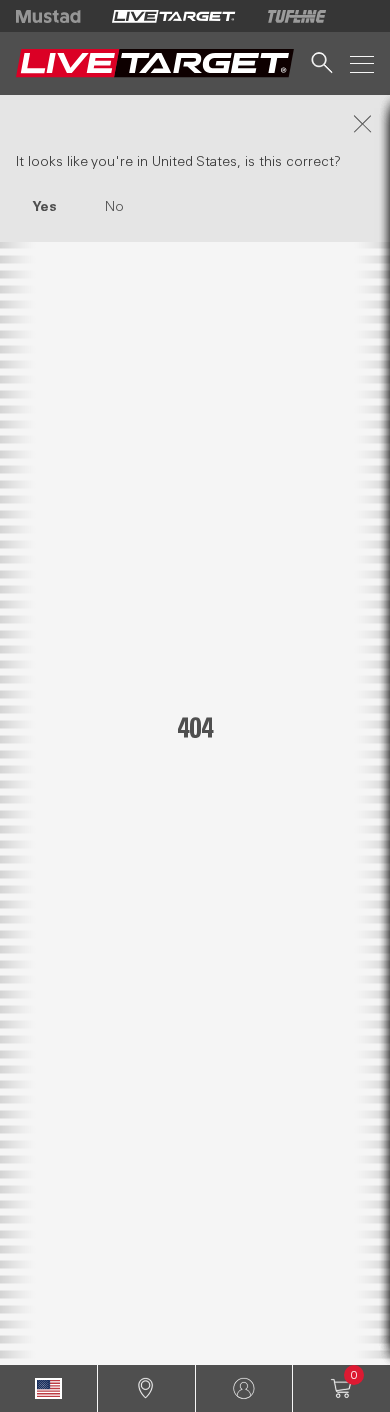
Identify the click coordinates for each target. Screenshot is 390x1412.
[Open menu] (362, 63)
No (114, 207)
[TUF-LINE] (297, 16)
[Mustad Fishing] (56, 16)
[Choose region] (48, 1388)
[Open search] (322, 63)
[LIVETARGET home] (155, 63)
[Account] (244, 1388)
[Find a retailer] (146, 1388)
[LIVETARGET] (173, 16)
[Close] (195, 124)
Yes (44, 207)
